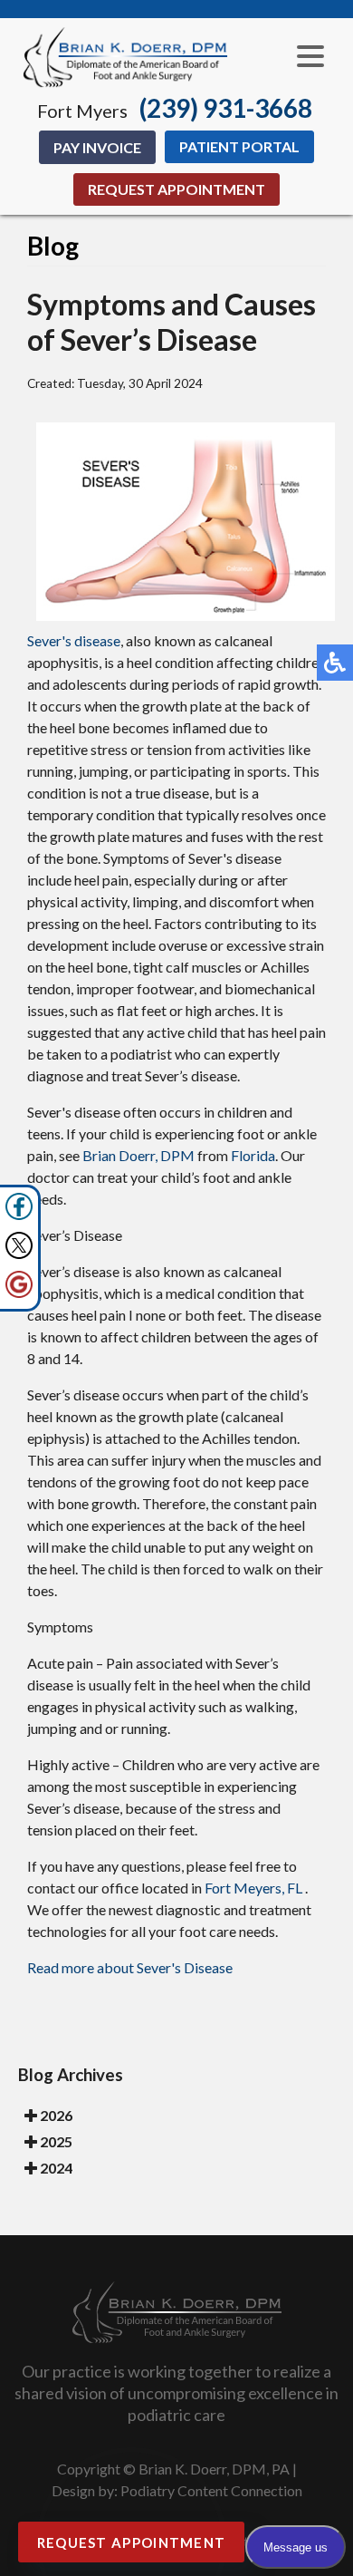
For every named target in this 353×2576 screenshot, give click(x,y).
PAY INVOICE (97, 147)
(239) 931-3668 (226, 108)
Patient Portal (239, 146)
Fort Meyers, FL (253, 1888)
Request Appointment (176, 189)
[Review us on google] (19, 1293)
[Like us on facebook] (19, 1215)
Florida (253, 1155)
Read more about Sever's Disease (130, 1967)
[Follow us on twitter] (19, 1254)
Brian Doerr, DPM (138, 1155)
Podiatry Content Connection (211, 2490)
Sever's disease (74, 640)
